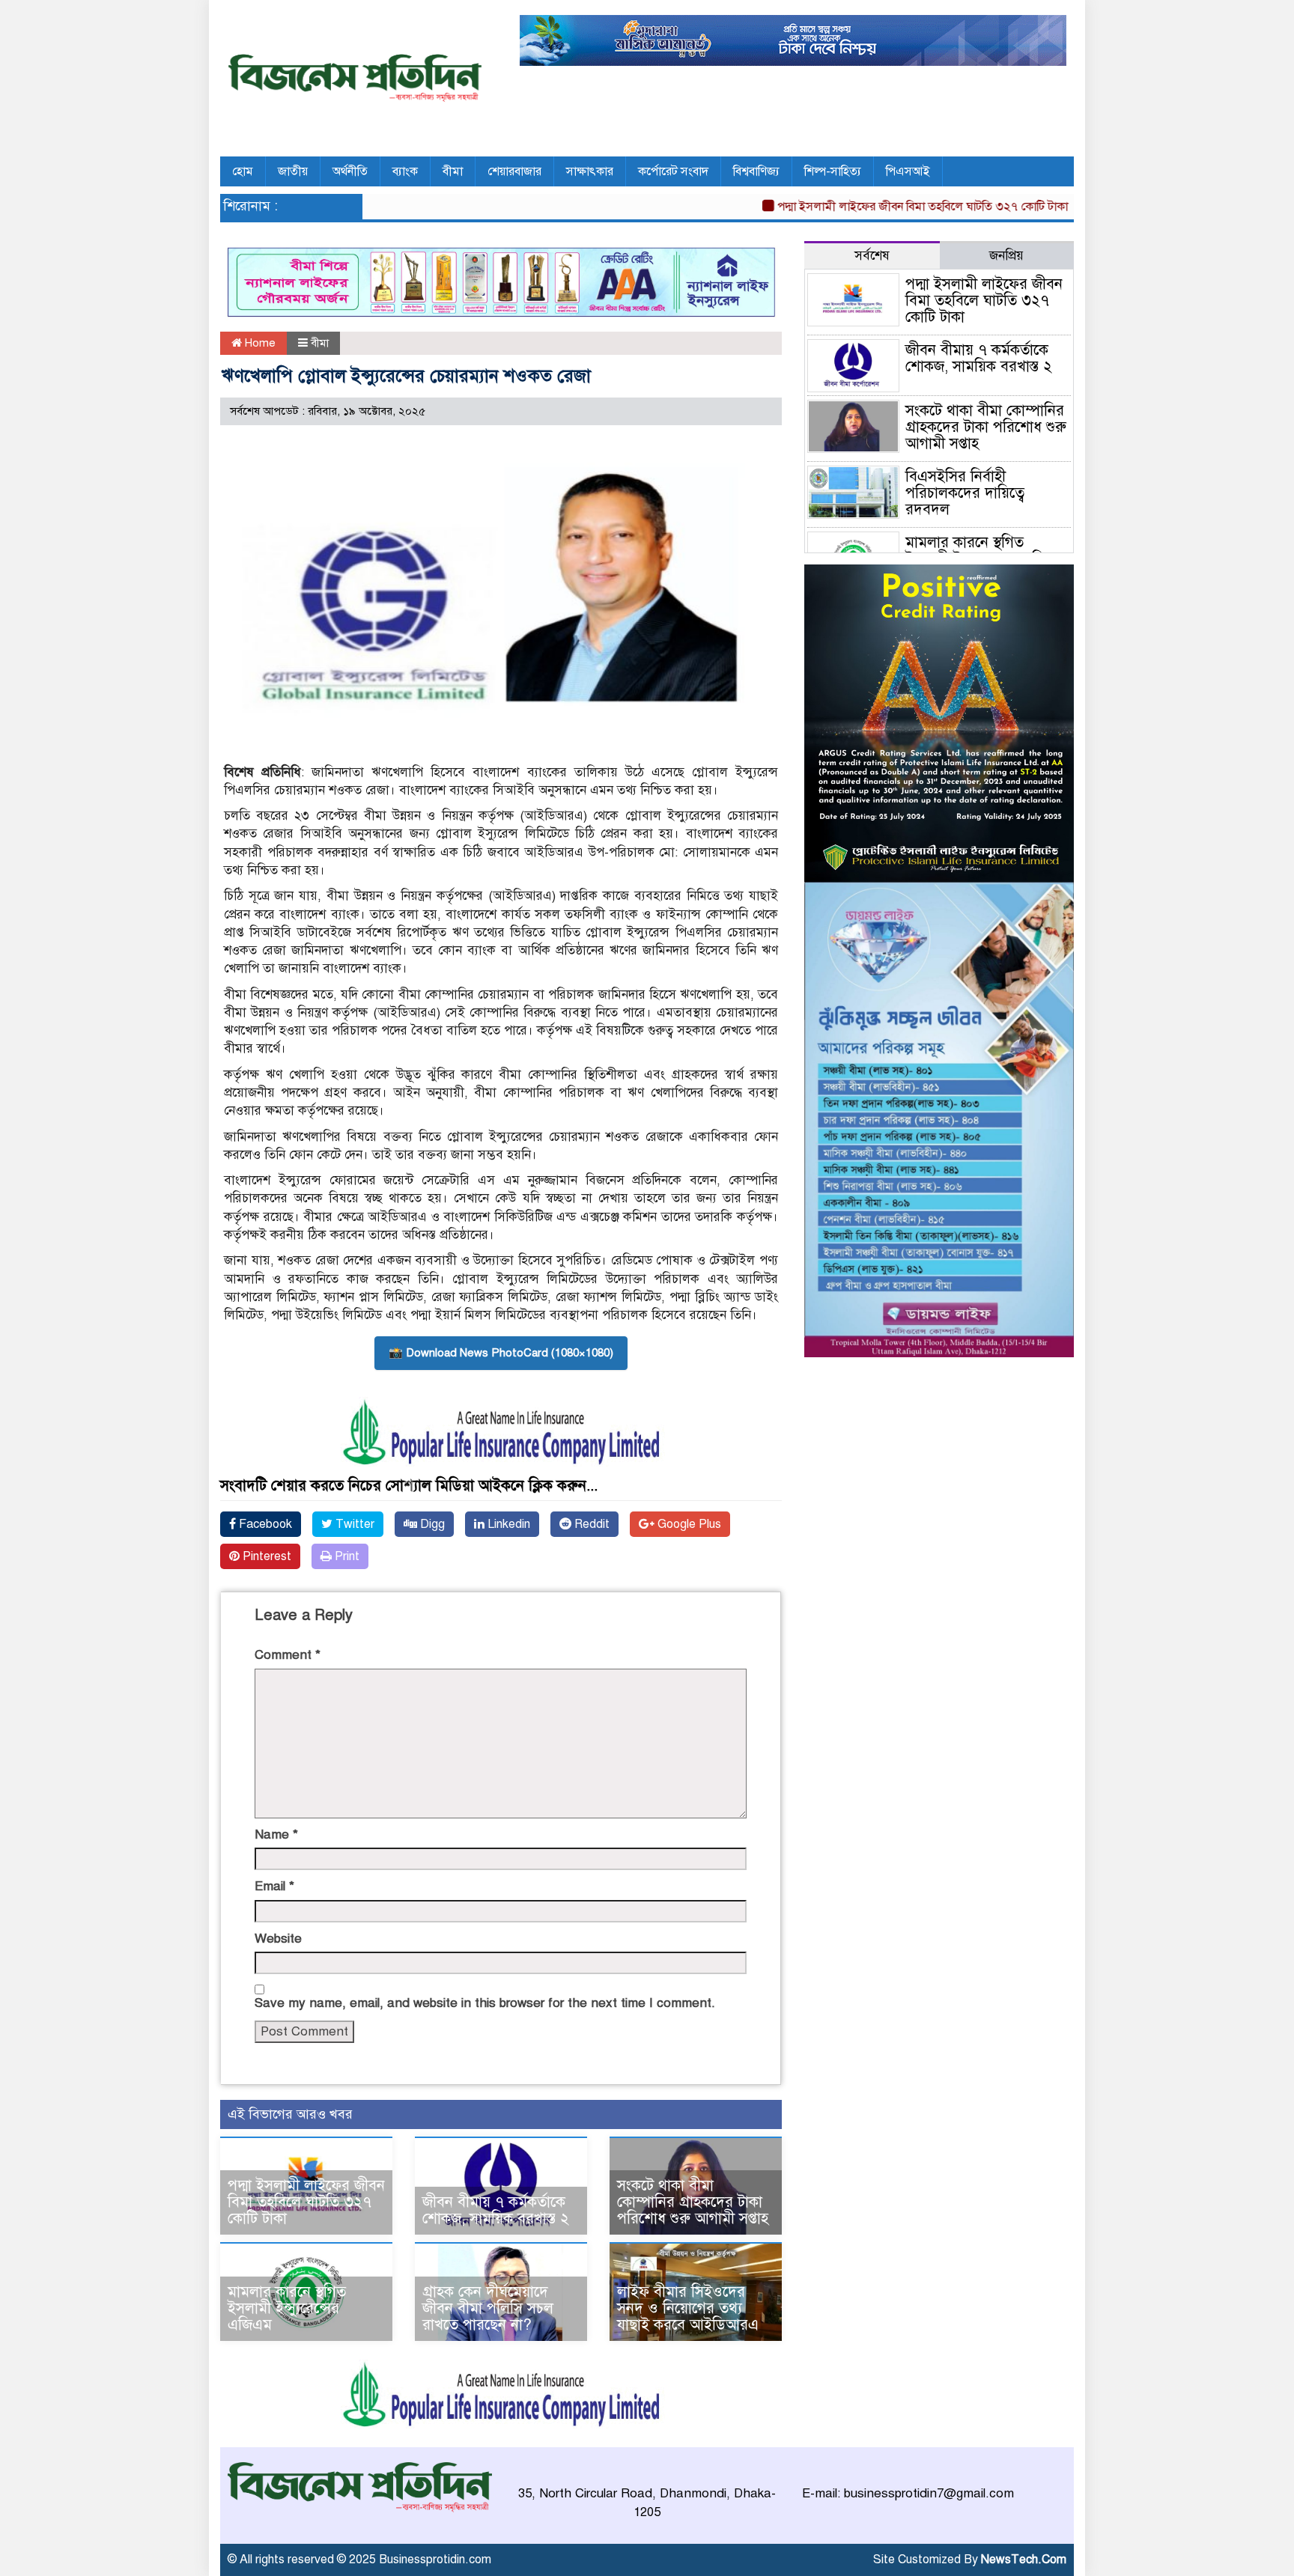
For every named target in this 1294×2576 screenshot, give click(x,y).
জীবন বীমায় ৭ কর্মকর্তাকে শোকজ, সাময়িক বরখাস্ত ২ (496, 2210)
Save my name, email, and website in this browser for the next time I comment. (485, 2003)
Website (278, 1939)
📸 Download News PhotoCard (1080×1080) (501, 1353)
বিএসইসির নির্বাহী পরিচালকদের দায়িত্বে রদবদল (965, 493)
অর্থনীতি (350, 171)
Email (274, 1886)
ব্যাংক (405, 171)
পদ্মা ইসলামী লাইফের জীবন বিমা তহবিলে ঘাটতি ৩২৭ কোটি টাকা (874, 207)
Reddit (590, 1524)
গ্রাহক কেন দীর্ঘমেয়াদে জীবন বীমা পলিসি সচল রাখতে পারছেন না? (488, 2308)
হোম (243, 171)
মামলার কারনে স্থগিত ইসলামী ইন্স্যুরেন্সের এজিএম (287, 2308)
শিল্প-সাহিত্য (833, 171)
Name (276, 1834)
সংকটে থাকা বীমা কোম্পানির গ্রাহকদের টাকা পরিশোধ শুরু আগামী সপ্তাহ (693, 2202)
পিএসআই (908, 171)
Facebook (264, 1524)
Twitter (353, 1524)
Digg (431, 1524)
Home (259, 343)
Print (346, 1556)
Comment (288, 1655)
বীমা (453, 171)
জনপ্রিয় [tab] (1006, 256)
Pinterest (265, 1556)
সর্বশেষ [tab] (872, 256)
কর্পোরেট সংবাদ (673, 171)
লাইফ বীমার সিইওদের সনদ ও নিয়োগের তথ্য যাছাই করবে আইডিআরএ (688, 2308)
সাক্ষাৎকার (590, 171)
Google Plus (688, 1524)
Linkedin (507, 1524)
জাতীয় (293, 171)
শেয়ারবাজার (514, 171)
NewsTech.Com (1024, 2560)
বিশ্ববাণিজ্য (756, 171)
